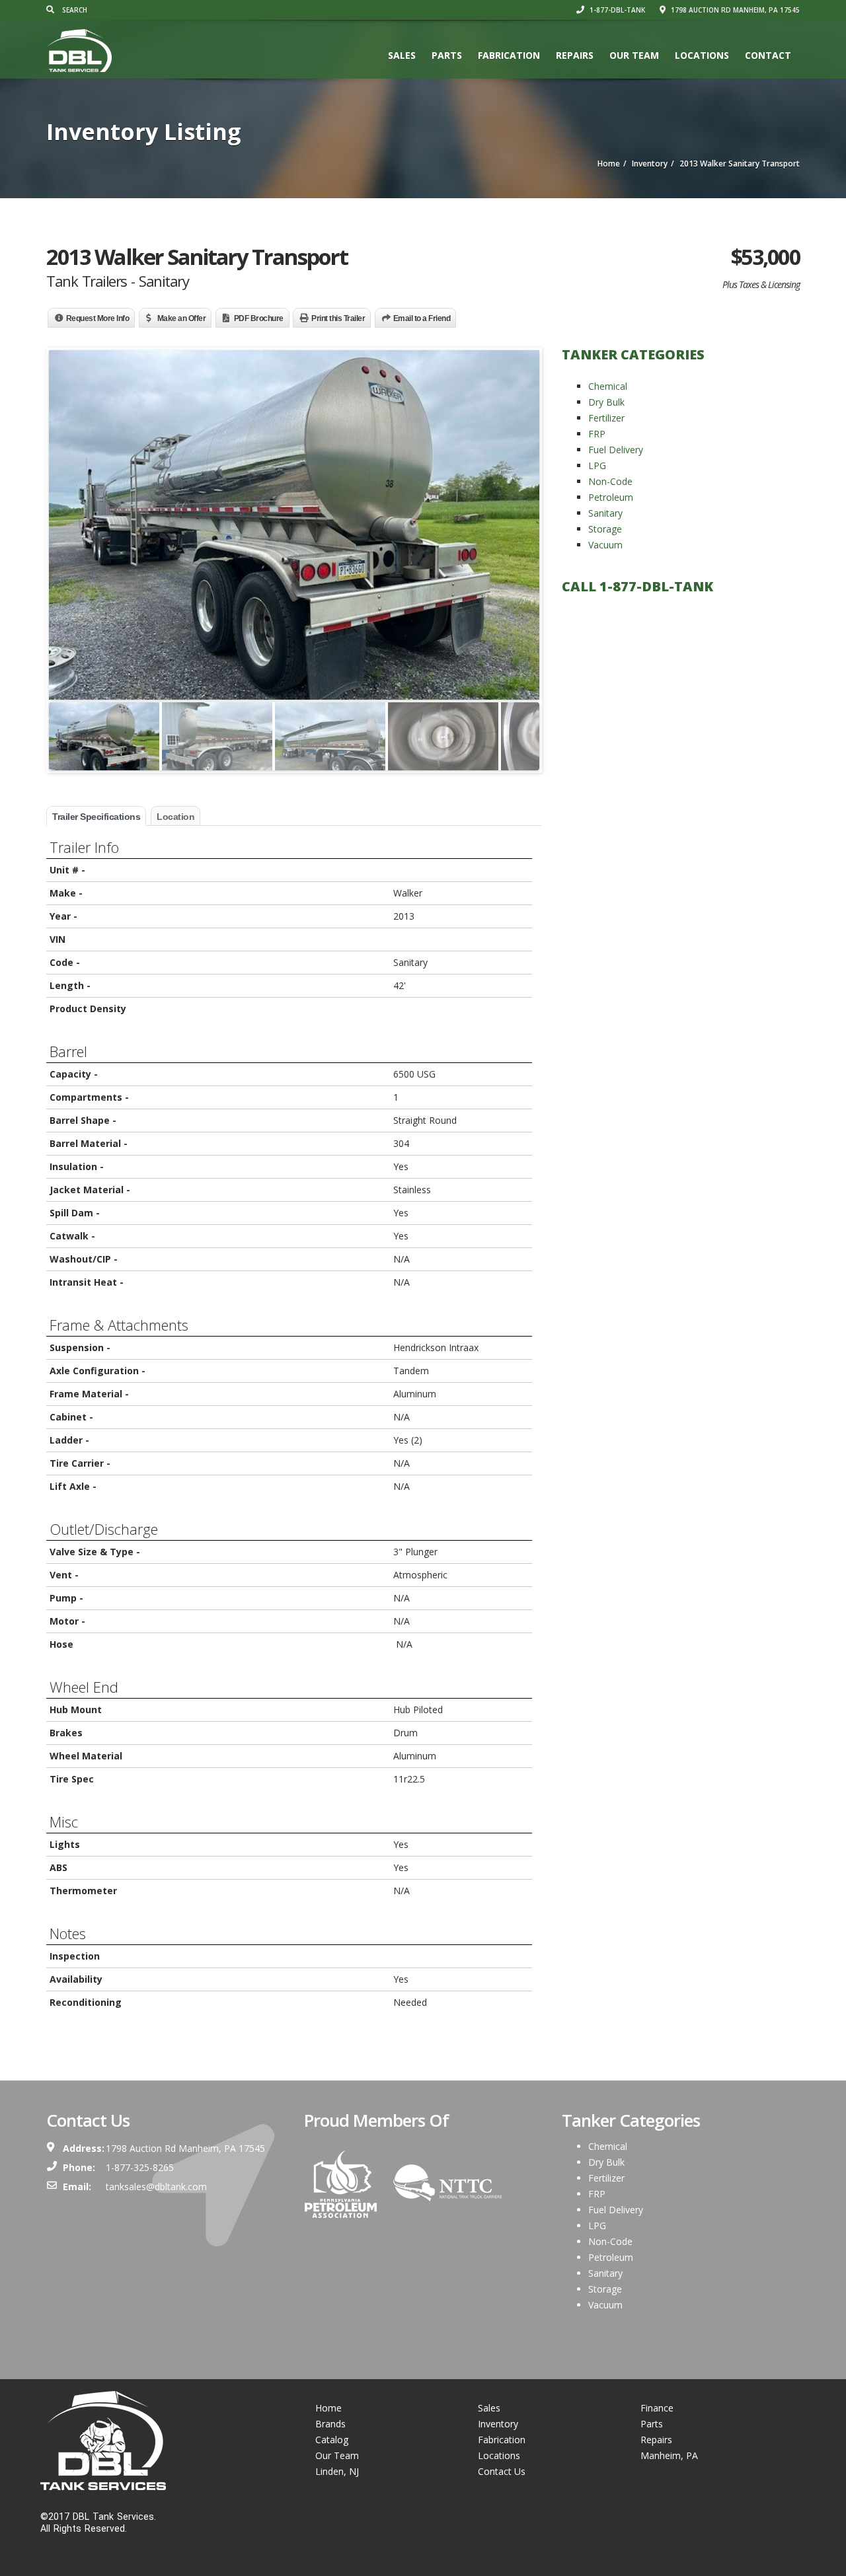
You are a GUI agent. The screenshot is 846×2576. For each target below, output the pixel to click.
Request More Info (98, 318)
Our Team (634, 55)
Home (328, 2408)
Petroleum (611, 497)
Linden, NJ (337, 2471)
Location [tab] (175, 817)
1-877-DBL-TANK (616, 10)
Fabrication (509, 55)
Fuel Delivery (616, 450)
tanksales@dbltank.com (156, 2187)
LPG (597, 465)
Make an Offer (182, 318)
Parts (447, 55)
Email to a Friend (422, 318)
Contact (768, 55)
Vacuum (605, 545)
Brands (330, 2424)
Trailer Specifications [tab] (96, 817)
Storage (605, 529)
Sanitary (605, 513)
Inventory (498, 2424)
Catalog (332, 2440)
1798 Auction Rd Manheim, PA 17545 (734, 10)
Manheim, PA (669, 2455)
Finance (657, 2408)
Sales (402, 55)
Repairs (575, 55)
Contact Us (502, 2471)
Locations (702, 55)
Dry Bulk (606, 402)
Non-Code (610, 481)
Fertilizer (606, 418)
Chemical (608, 386)
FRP (597, 434)
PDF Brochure (259, 318)
